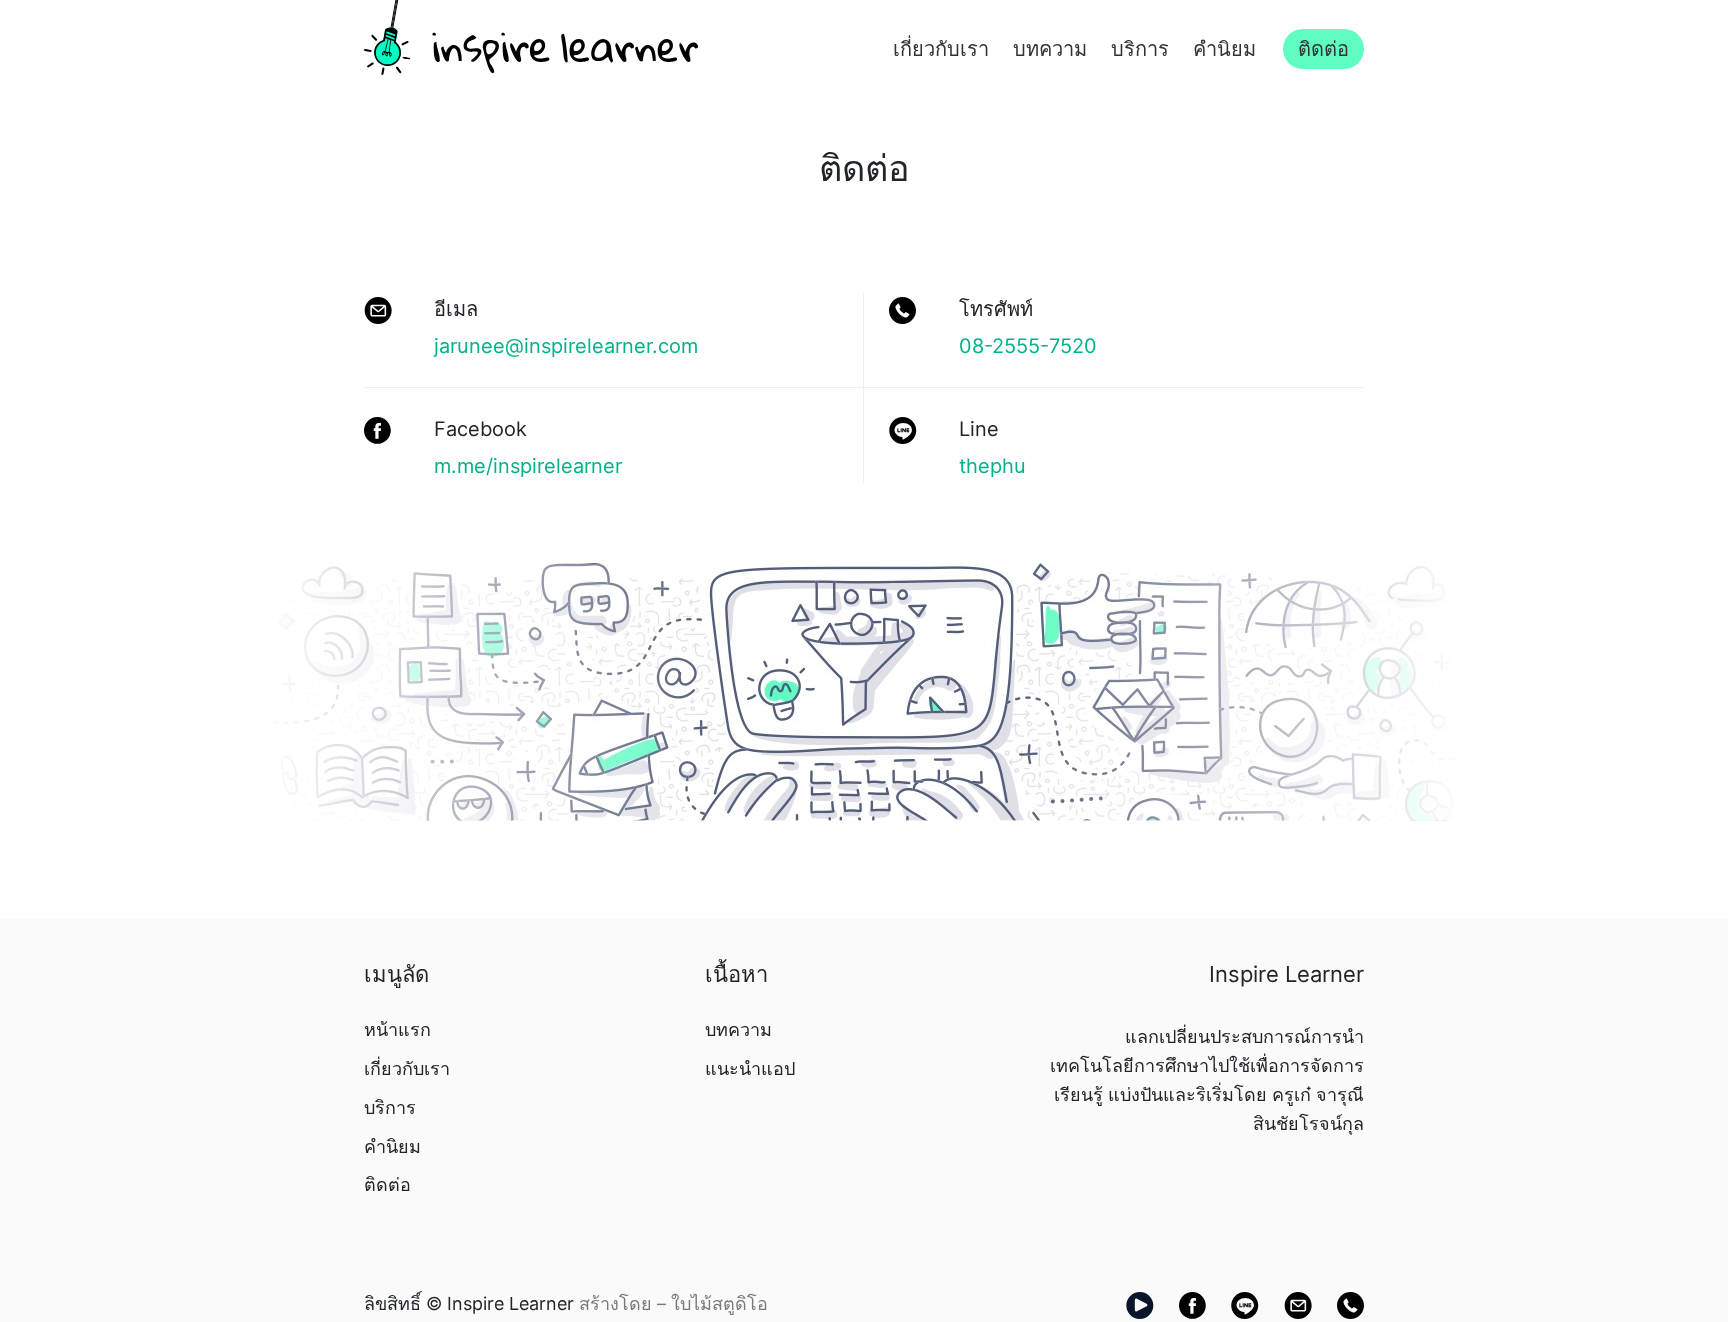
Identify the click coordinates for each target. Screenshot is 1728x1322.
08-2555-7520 (1028, 346)
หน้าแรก (397, 1029)
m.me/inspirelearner (528, 466)
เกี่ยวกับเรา (941, 49)
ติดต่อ (1323, 49)
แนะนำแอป (750, 1068)
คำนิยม (1224, 49)
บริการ (1140, 49)
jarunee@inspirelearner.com (566, 346)
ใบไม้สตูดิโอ (719, 1303)
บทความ (1050, 49)
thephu (992, 466)
